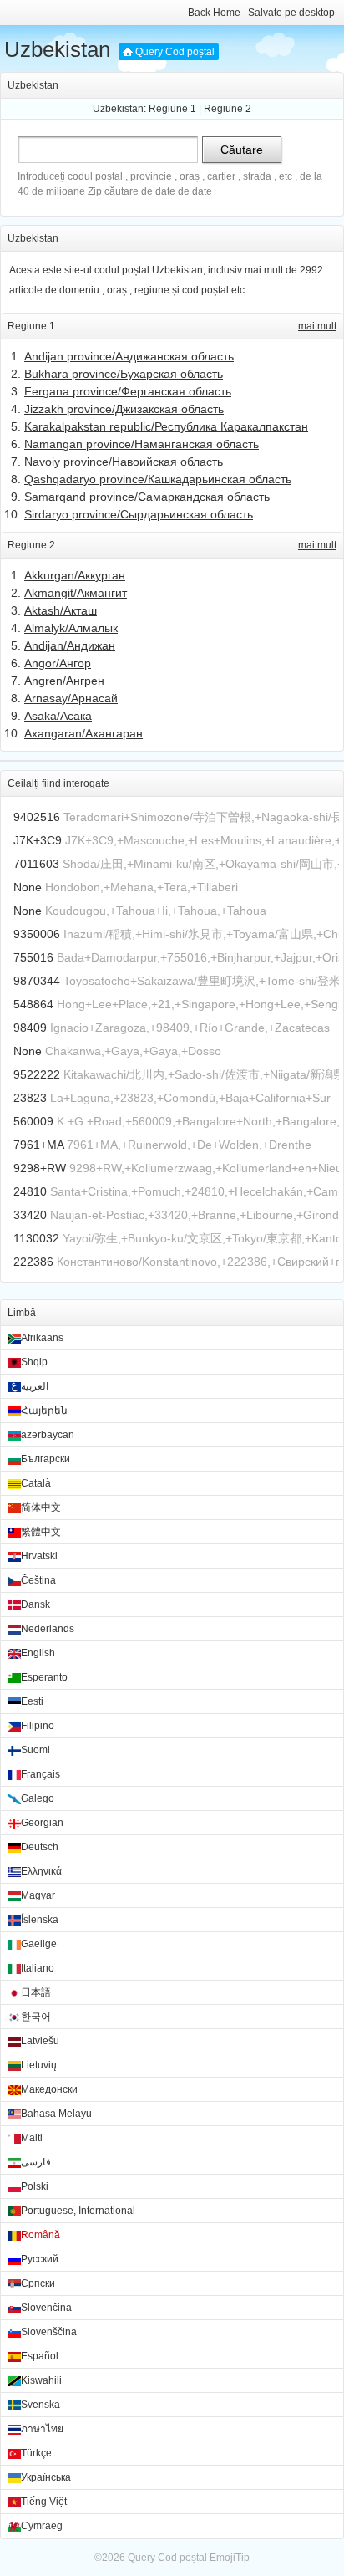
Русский (40, 2259)
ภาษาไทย (42, 2429)
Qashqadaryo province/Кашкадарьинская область (158, 479)
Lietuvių (39, 2065)
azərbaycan (48, 1435)
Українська (46, 2477)
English (38, 1653)
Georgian (42, 1823)
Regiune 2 (228, 109)
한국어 (36, 2017)
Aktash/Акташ (61, 610)
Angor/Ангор (58, 663)
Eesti (32, 1701)
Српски (38, 2283)
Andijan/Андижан (70, 645)
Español (40, 2356)
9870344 (37, 981)
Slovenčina (46, 2308)
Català (36, 1483)
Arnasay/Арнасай (71, 698)
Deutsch (40, 1847)
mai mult (317, 326)
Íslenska (40, 1920)
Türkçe (36, 2453)
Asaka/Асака (58, 716)
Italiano (38, 1968)
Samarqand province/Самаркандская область (147, 497)
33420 (30, 1215)
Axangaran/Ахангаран (83, 733)
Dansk (35, 1604)
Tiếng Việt (44, 2502)
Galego (38, 1798)
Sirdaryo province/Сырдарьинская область (139, 514)
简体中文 (41, 1507)
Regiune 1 (172, 109)
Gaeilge (39, 1944)
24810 (30, 1191)
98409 (30, 1028)
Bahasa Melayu (56, 2114)
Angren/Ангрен (64, 681)
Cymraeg (42, 2526)
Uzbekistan (57, 49)
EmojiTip (230, 2558)
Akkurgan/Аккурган (75, 575)
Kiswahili (41, 2380)
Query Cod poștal (175, 52)
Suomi (35, 1750)
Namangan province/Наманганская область (142, 444)
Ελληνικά (41, 1871)
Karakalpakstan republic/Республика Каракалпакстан (166, 426)
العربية (35, 1386)
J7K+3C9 (38, 840)
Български (46, 1459)
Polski (35, 2186)
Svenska (40, 2405)
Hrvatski (39, 1556)
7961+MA (38, 1145)
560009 (33, 1121)
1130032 (36, 1238)
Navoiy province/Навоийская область (124, 462)
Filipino (38, 1726)
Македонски (49, 2089)
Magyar (38, 1895)
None (28, 887)
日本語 (36, 1992)
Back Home (214, 13)
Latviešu (40, 2041)
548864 (33, 1004)
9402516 (37, 817)
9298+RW (40, 1168)
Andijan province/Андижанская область (129, 356)
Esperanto (44, 1677)
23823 (30, 1098)
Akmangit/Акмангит (76, 593)
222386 (33, 1262)
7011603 (36, 864)
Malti (32, 2138)
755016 (33, 957)
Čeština (38, 1580)
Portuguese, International (78, 2211)
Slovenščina (49, 2332)
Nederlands (48, 1629)
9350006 (37, 934)
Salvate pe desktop (291, 13)
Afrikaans (42, 1338)
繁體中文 (41, 1532)
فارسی (36, 2162)
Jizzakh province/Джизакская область (124, 409)
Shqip (34, 1362)
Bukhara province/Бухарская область (124, 374)
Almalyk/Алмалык (71, 628)
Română (40, 2235)
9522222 (37, 1074)
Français (40, 1774)
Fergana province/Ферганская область (128, 391)
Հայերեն (44, 1410)
